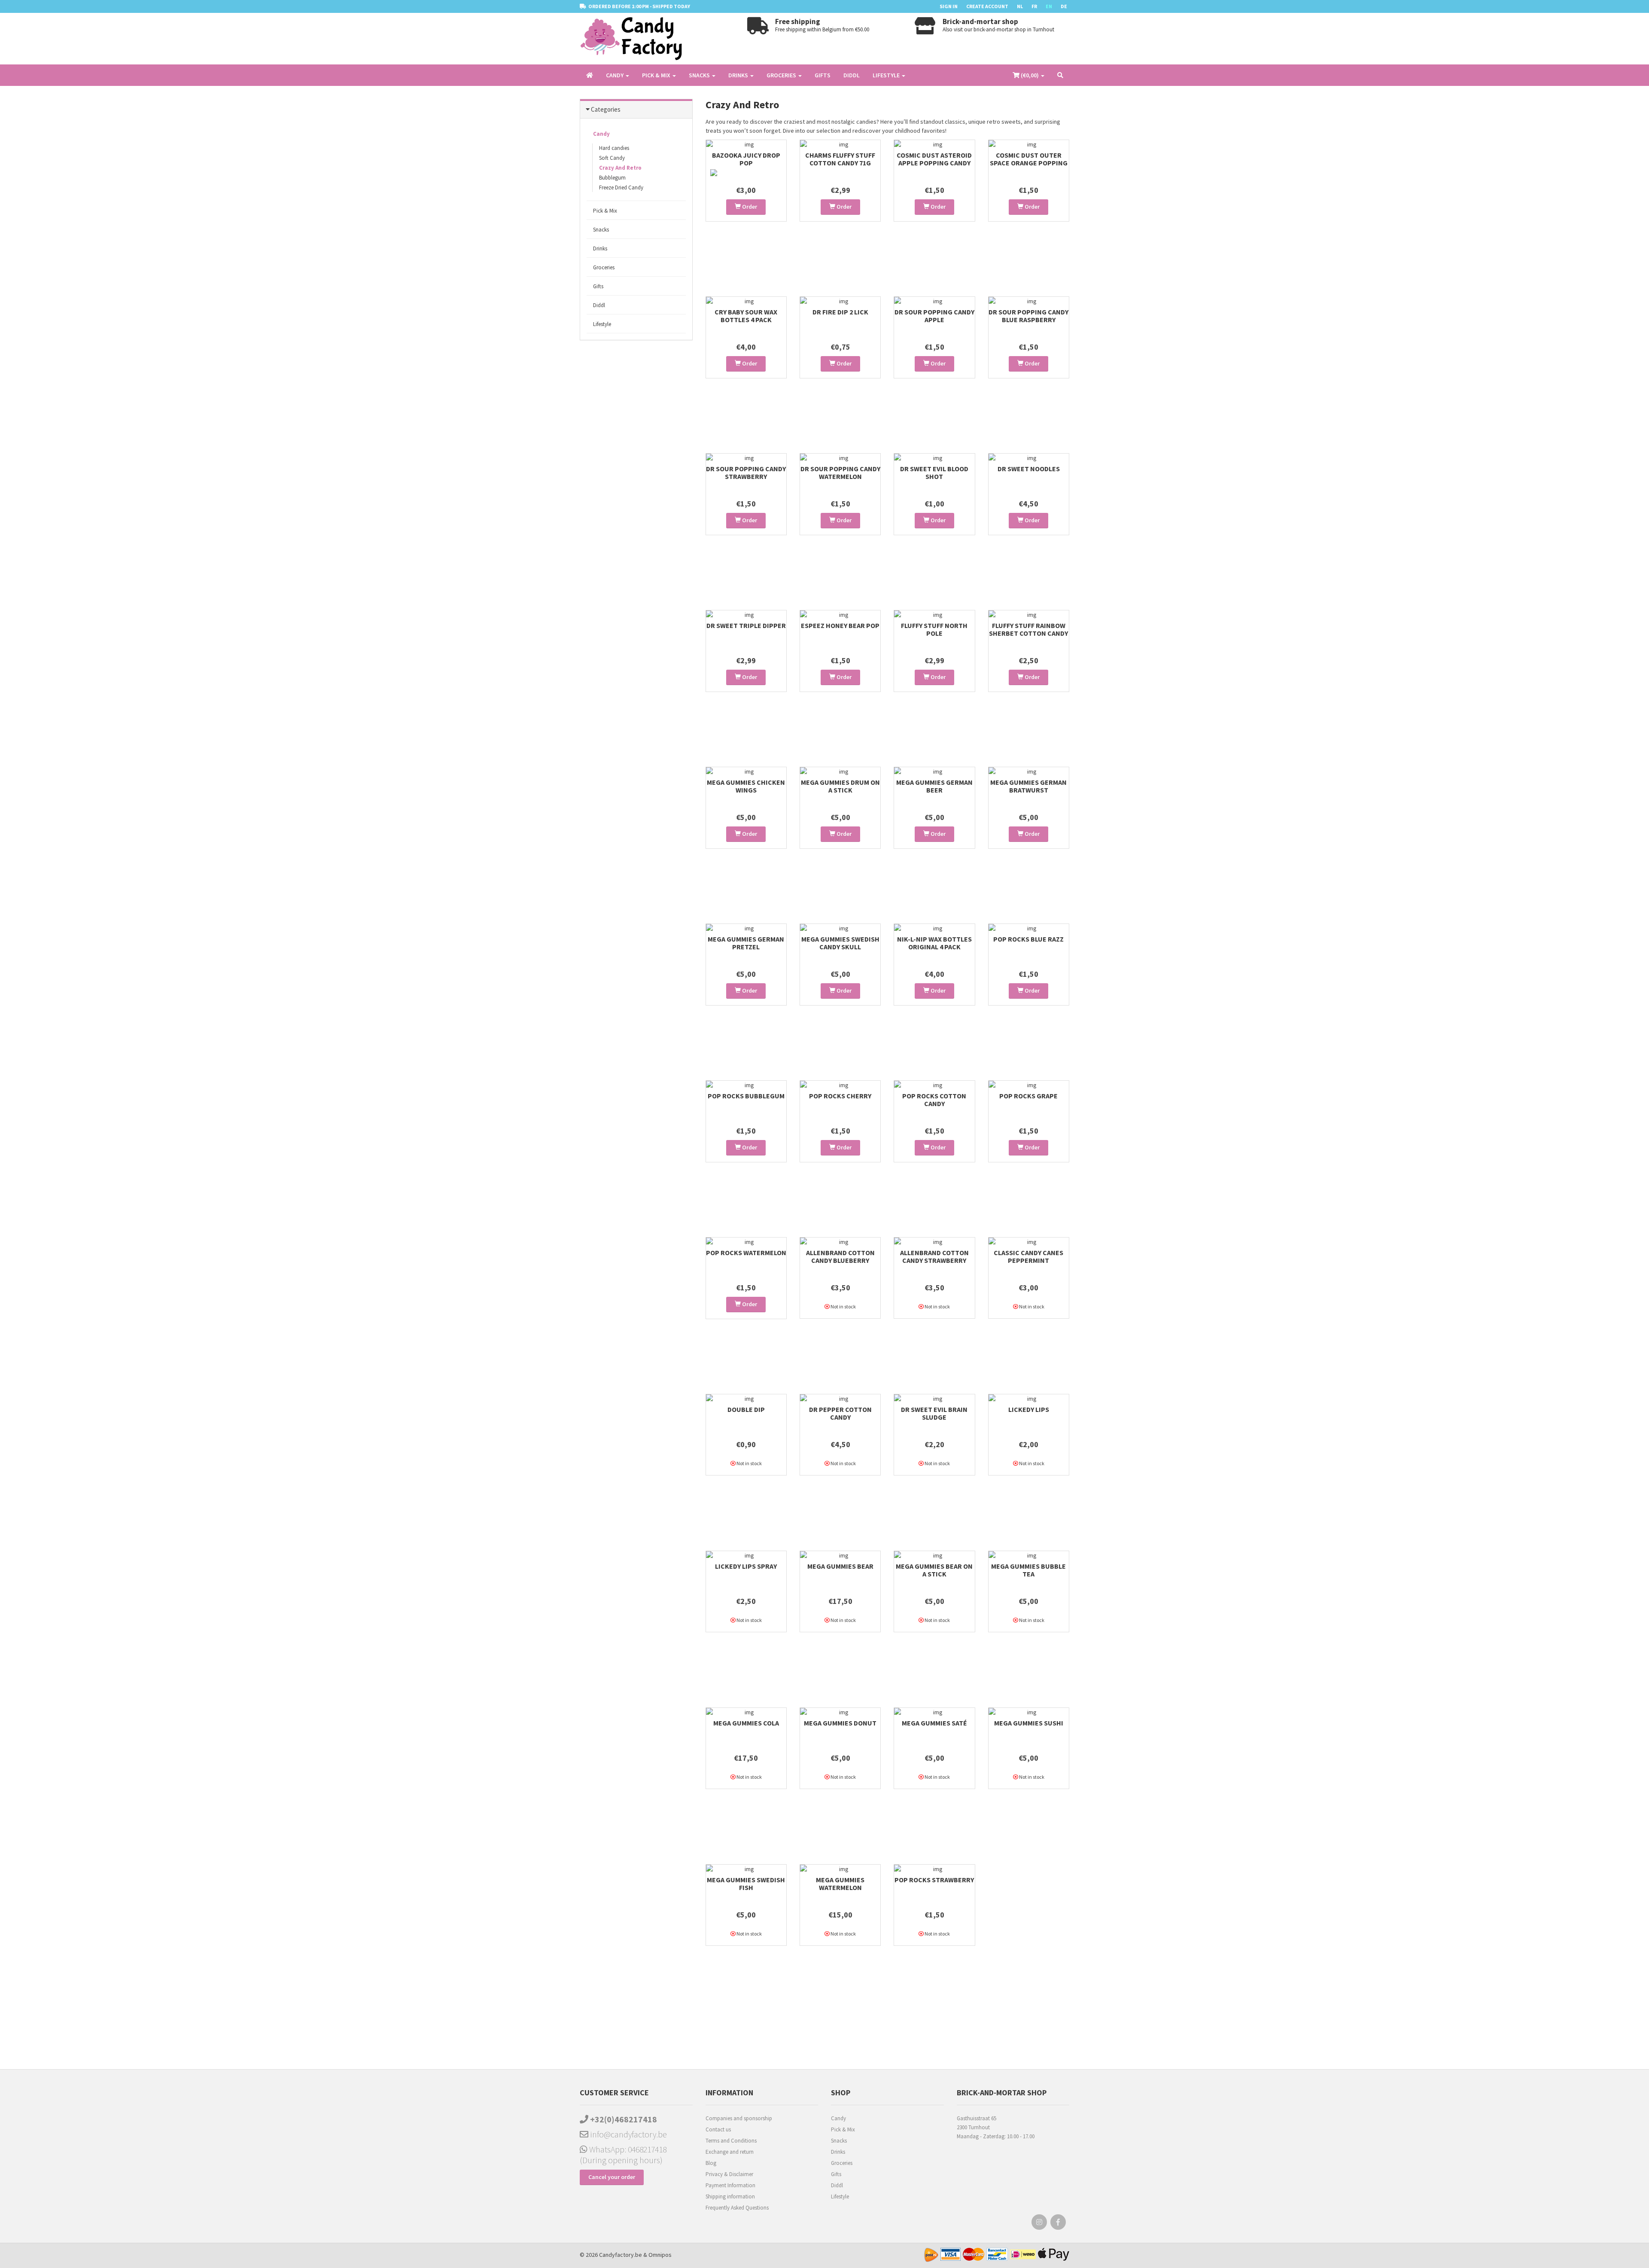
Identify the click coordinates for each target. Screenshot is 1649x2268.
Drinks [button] (739, 75)
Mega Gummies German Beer (934, 786)
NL (1020, 6)
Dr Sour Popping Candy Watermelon (840, 472)
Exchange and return (730, 2152)
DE (1064, 6)
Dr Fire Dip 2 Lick (840, 312)
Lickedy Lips (1029, 1409)
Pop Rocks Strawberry (934, 1880)
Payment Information (730, 2185)
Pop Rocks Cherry (840, 1096)
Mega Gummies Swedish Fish (746, 1884)
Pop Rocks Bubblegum (746, 1096)
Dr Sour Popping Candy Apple (934, 316)
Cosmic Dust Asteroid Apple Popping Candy (934, 159)
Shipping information (730, 2196)
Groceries (604, 267)
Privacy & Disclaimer (729, 2174)
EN (1049, 6)
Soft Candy (612, 158)
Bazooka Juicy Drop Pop (746, 159)
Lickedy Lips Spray (746, 1566)
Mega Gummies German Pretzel (746, 943)
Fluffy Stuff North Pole (934, 629)
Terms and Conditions (731, 2141)
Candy (601, 134)
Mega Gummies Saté (934, 1723)
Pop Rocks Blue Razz (1028, 939)
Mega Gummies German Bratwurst (1028, 786)
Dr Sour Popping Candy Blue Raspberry (1028, 316)
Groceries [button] (782, 75)
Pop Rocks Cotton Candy (934, 1100)
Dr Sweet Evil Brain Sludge (934, 1413)
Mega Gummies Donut (840, 1723)
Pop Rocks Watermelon (746, 1253)
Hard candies (614, 148)
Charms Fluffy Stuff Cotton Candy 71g (840, 159)
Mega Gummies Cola (746, 1723)
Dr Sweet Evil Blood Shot (934, 472)
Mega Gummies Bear (840, 1566)
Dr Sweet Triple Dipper (746, 625)
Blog (711, 2163)
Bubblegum (612, 178)
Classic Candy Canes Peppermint (1028, 1256)
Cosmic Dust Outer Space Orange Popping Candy (1029, 163)
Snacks (601, 230)
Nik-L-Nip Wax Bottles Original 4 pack (934, 943)
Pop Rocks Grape (1028, 1096)
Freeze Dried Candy (621, 187)
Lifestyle (602, 324)
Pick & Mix (605, 211)
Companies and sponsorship (739, 2118)
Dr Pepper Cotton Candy (840, 1413)
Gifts (823, 75)
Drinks (600, 248)
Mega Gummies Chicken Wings (746, 786)
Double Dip (746, 1409)
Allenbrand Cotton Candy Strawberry (934, 1256)
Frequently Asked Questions (737, 2208)
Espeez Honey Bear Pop (840, 625)
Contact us (718, 2129)
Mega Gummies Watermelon (840, 1884)
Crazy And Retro (620, 168)
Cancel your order (612, 2177)
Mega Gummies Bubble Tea (1028, 1570)
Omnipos (660, 2255)
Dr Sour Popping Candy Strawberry (746, 472)
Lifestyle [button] (887, 75)
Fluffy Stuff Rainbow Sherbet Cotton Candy (1028, 629)
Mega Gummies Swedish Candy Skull (840, 943)
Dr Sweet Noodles (1029, 469)
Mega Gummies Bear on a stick (934, 1570)
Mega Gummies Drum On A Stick (840, 786)
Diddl (852, 75)
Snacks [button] (700, 75)
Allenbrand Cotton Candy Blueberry (840, 1256)
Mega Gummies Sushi (1029, 1723)
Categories (606, 109)
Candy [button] (615, 75)
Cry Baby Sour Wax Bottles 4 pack (746, 316)
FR (1034, 6)
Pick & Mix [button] (657, 75)
